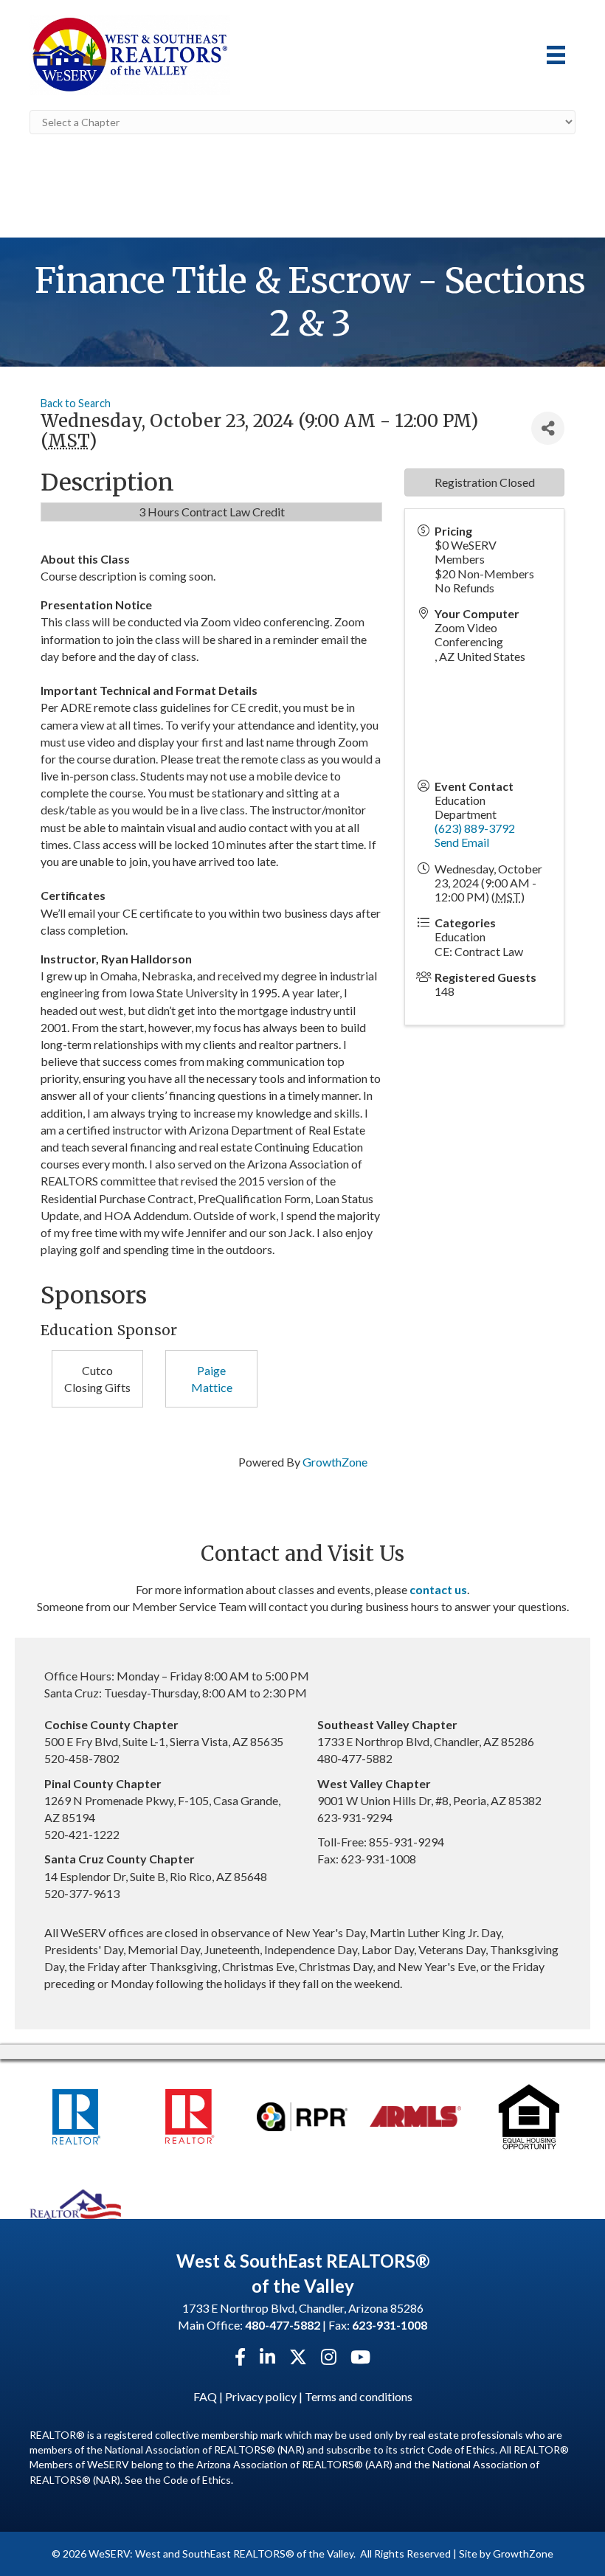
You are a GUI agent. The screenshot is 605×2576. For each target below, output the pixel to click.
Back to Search (76, 403)
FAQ (205, 2396)
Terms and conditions (359, 2396)
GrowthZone (335, 1462)
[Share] (548, 428)
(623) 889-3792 (475, 828)
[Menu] (556, 55)
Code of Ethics (197, 2480)
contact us (438, 1589)
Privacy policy (261, 2396)
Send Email (462, 842)
